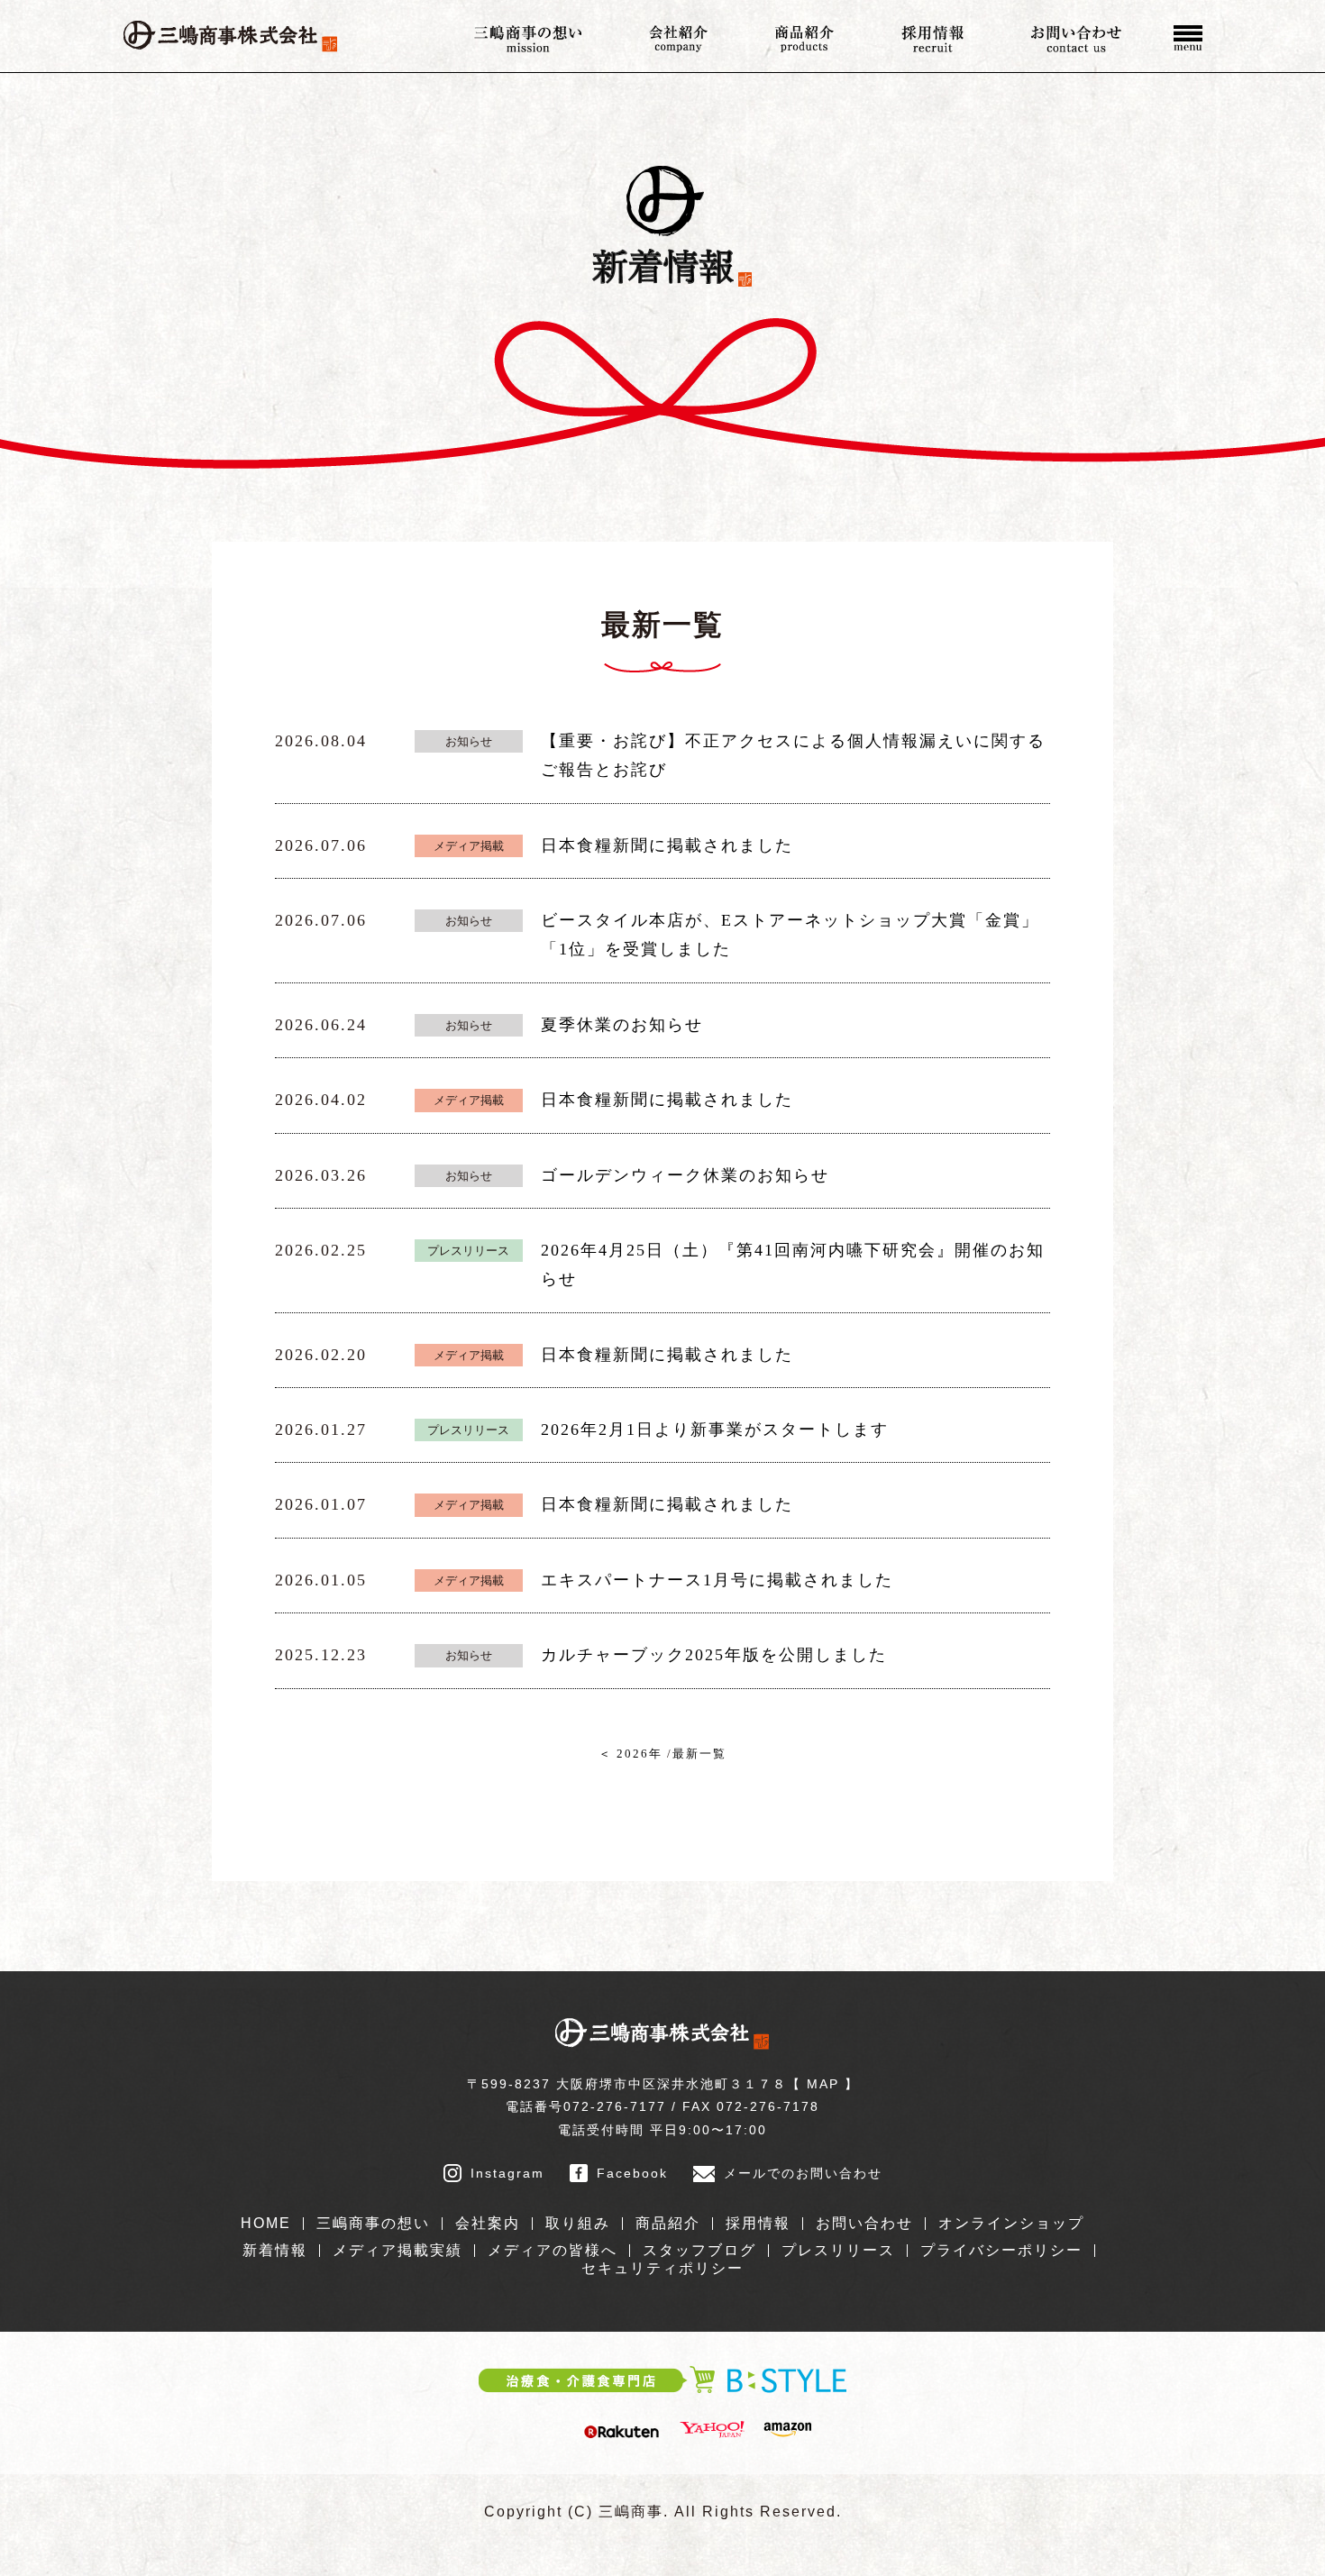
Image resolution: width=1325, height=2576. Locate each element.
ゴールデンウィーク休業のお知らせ (685, 1175)
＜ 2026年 (631, 1754)
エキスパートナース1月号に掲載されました (717, 1580)
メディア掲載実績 (397, 2250)
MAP (823, 2084)
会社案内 (488, 2223)
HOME (266, 2223)
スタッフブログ (699, 2250)
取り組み (578, 2223)
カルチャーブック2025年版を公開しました (714, 1655)
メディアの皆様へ (553, 2250)
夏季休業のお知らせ (622, 1025)
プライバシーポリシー (1001, 2250)
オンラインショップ (1011, 2223)
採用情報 (758, 2223)
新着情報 (275, 2250)
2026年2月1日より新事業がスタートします (715, 1430)
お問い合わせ (864, 2223)
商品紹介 (668, 2223)
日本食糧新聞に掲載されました (667, 845)
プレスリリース (838, 2250)
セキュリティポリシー (662, 2268)
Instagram (507, 2173)
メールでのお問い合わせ (803, 2173)
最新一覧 (699, 1754)
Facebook (632, 2173)
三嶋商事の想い (373, 2223)
